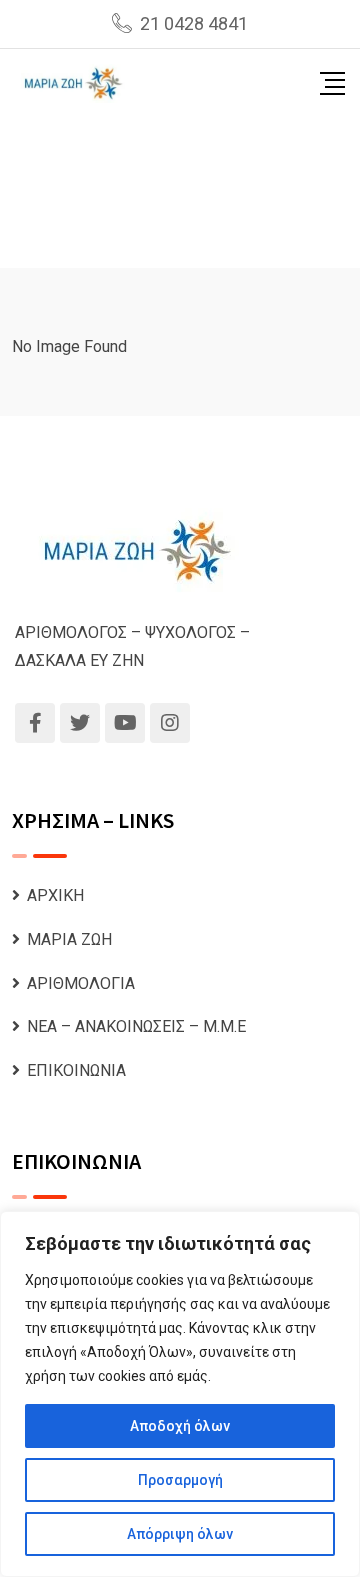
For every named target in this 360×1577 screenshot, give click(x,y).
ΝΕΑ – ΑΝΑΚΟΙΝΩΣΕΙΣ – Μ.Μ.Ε (136, 1026)
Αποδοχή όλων (180, 1426)
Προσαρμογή (180, 1480)
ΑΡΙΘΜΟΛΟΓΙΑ (81, 983)
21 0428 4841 (194, 23)
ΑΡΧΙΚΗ (55, 895)
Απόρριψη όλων (180, 1534)
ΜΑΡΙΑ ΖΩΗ (69, 939)
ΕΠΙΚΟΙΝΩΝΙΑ (76, 1070)
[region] (180, 1394)
